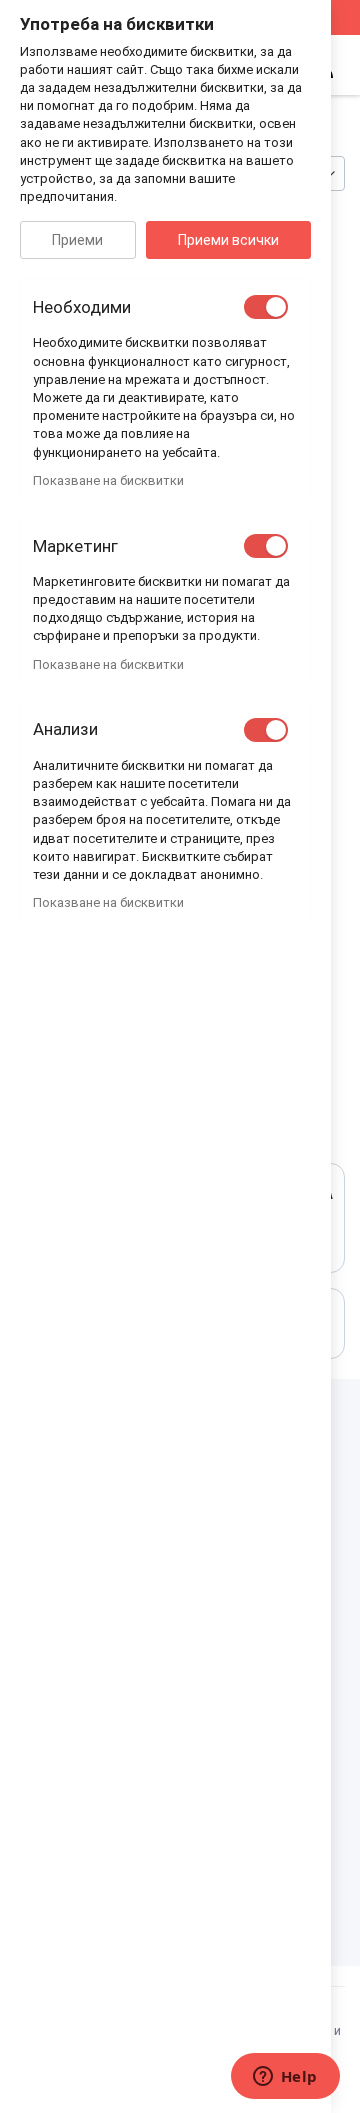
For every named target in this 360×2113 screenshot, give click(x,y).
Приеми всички (228, 240)
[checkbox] (266, 307)
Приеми (77, 240)
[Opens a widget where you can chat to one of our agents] (285, 2078)
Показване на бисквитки (108, 480)
